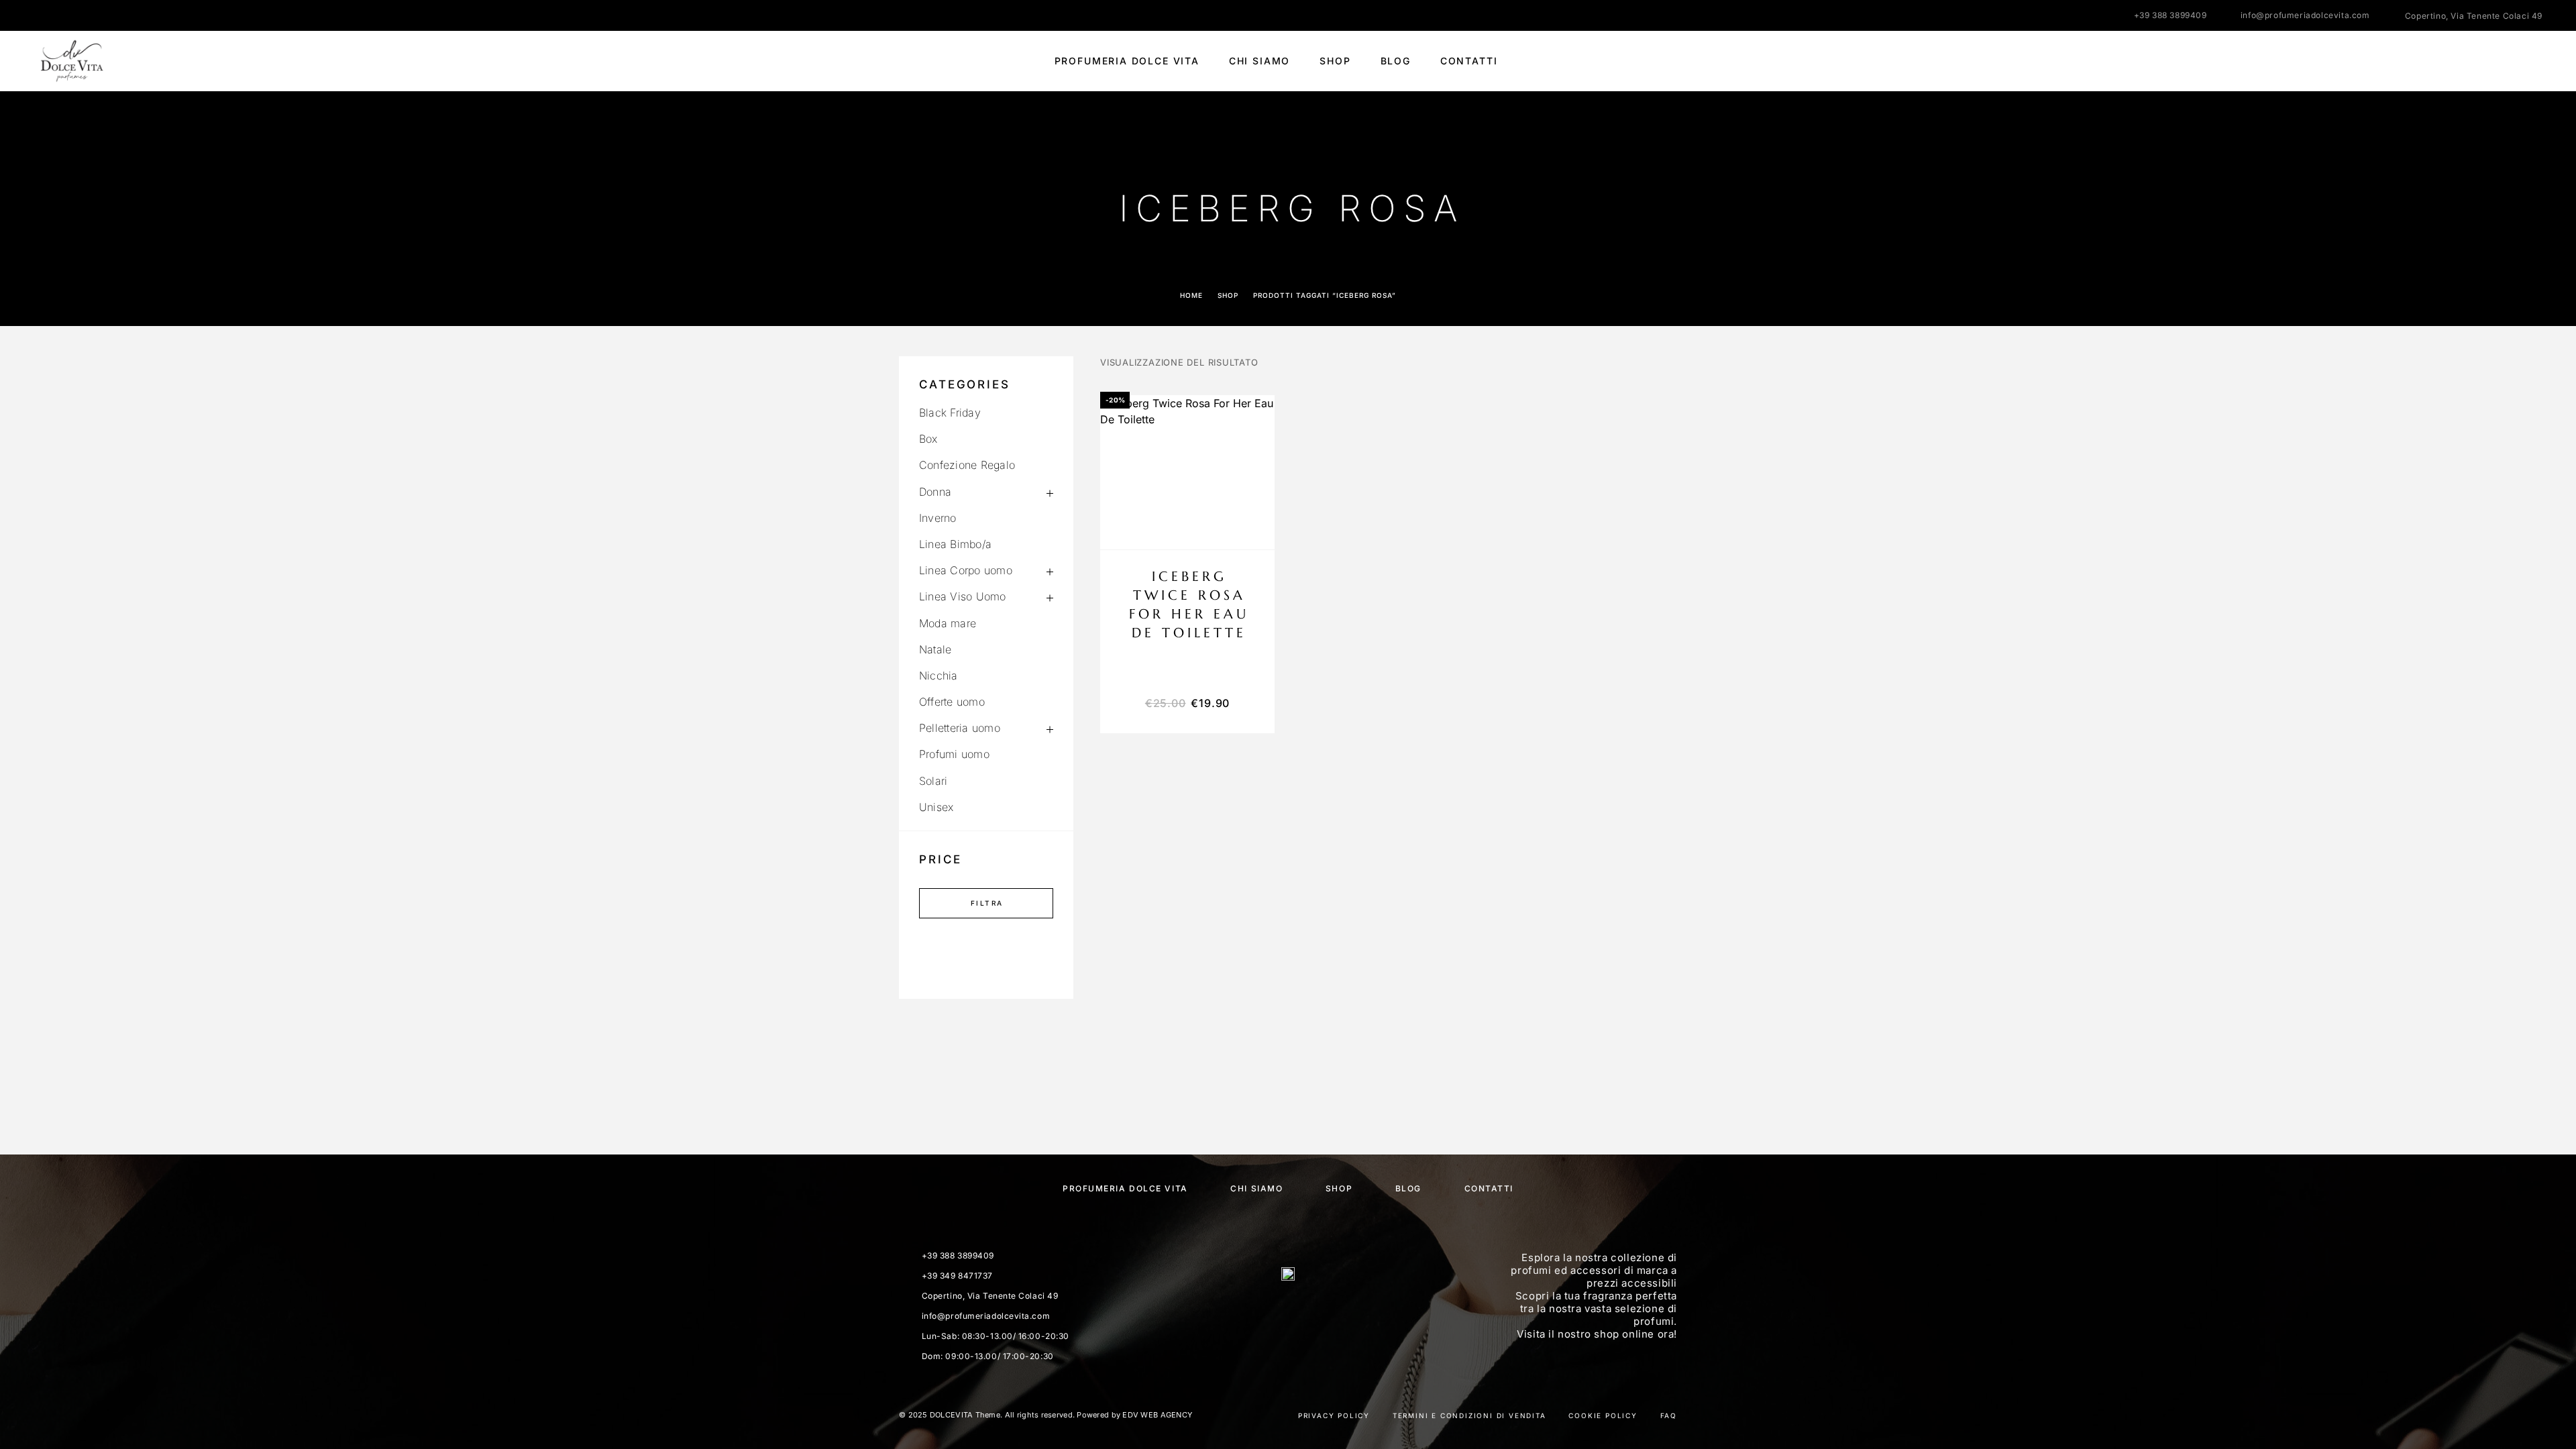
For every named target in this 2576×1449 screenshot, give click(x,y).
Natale (935, 649)
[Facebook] (38, 15)
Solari (933, 781)
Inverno (938, 518)
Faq (1669, 1415)
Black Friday (950, 413)
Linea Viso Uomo (963, 596)
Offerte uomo (952, 702)
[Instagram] (64, 15)
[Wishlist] (2507, 61)
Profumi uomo (954, 754)
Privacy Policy (1334, 1415)
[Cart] (2537, 61)
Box (928, 439)
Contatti (1469, 61)
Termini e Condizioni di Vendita (1469, 1415)
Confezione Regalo (967, 465)
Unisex (936, 807)
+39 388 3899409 (2170, 15)
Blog (1396, 61)
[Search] (2447, 61)
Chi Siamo (1259, 61)
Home (1191, 295)
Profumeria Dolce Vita (1127, 61)
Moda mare (948, 623)
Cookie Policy (1603, 1415)
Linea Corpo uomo (966, 570)
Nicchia (938, 676)
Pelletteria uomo (960, 728)
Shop (1335, 61)
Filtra (987, 903)
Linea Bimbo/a (955, 544)
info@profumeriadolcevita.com (2305, 15)
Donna (935, 492)
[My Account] (2477, 61)
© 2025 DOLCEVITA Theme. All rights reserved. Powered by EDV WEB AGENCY (1045, 1415)
